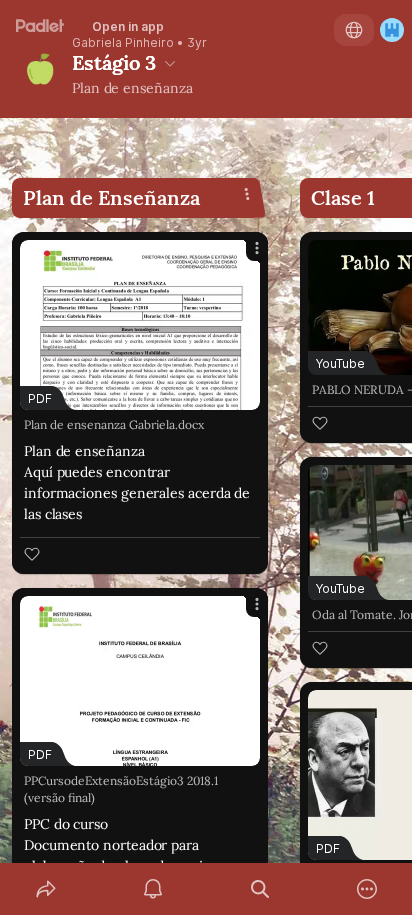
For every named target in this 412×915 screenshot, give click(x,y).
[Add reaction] (32, 554)
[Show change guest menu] (392, 30)
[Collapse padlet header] (170, 63)
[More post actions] (244, 256)
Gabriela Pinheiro (123, 43)
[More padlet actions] (366, 889)
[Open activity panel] (152, 889)
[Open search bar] (259, 889)
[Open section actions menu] (247, 194)
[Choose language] (354, 30)
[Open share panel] (45, 889)
